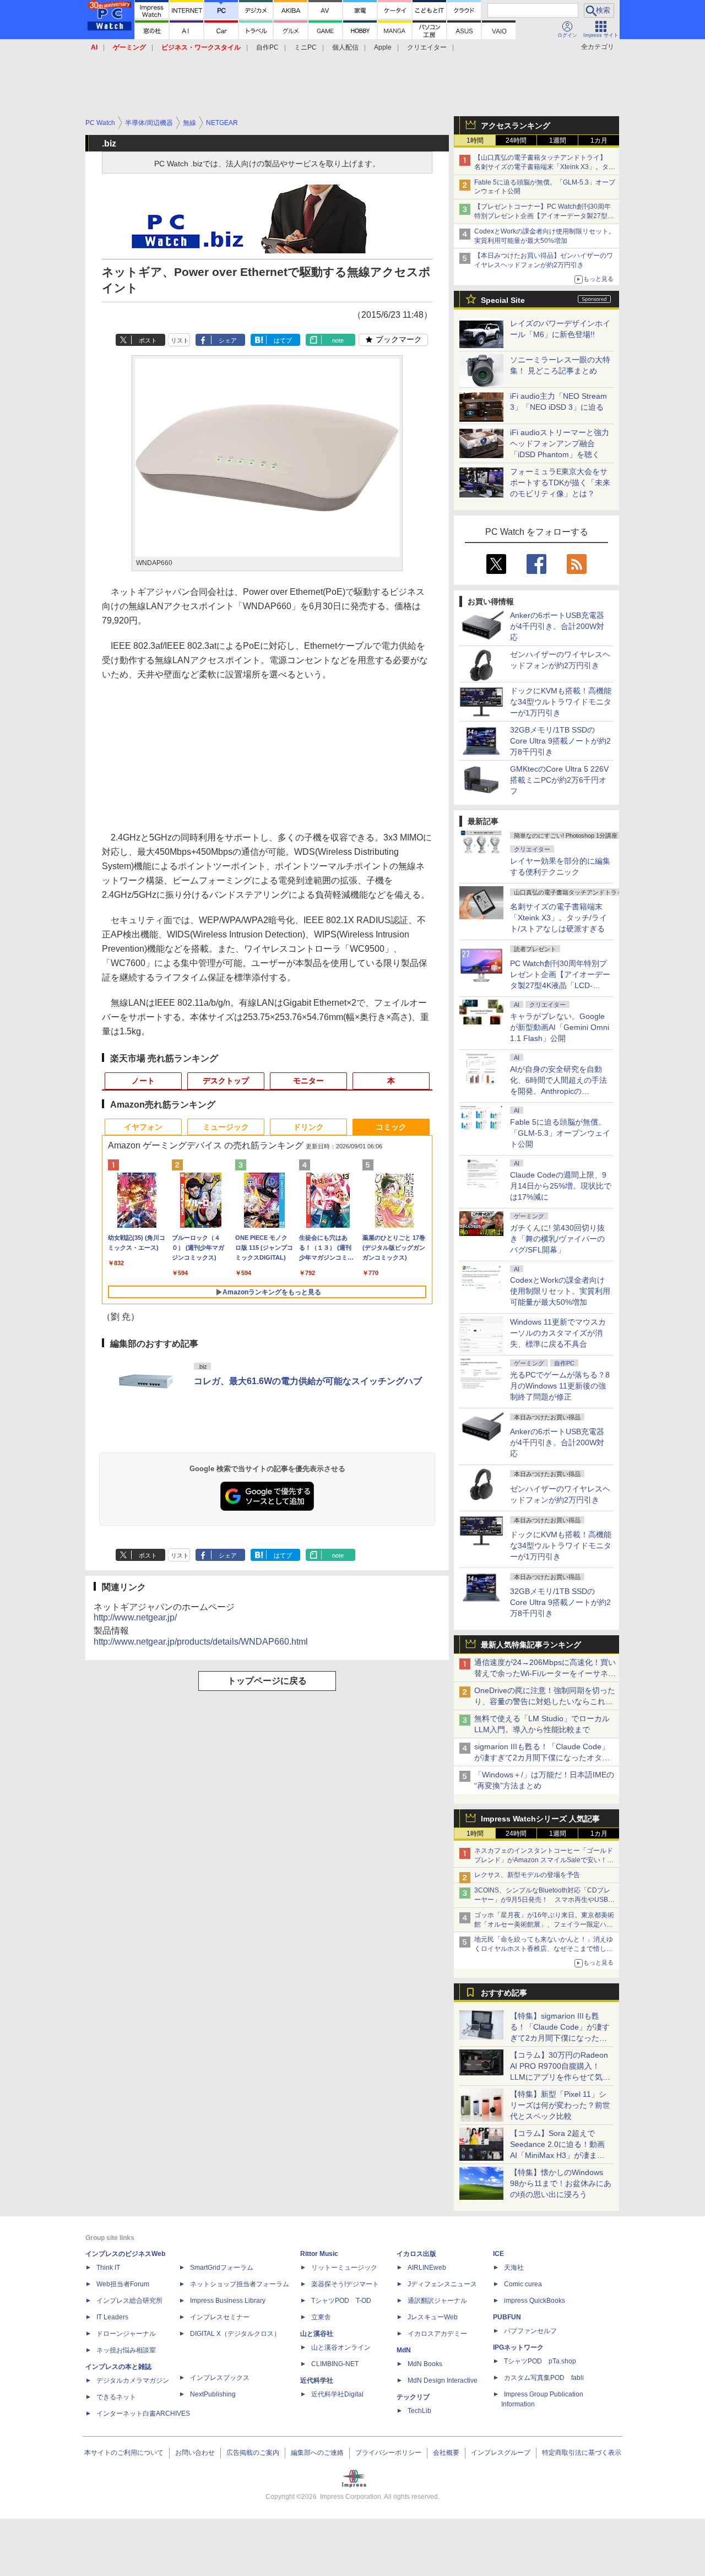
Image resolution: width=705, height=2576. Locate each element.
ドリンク (308, 1127)
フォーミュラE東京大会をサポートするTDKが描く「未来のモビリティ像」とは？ (560, 482)
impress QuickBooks (535, 2301)
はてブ (283, 340)
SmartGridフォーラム (222, 2268)
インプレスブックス (220, 2378)
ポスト (148, 340)
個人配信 (345, 47)
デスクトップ (226, 1081)
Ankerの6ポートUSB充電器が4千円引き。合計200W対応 (557, 626)
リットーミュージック (344, 2268)
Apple (383, 47)
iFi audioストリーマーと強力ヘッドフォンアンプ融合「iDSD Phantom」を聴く (560, 443)
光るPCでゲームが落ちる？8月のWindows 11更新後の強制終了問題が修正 (560, 1386)
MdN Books (425, 2364)
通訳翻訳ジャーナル (437, 2301)
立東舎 (321, 2317)
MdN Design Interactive (443, 2380)
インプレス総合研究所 (129, 2301)
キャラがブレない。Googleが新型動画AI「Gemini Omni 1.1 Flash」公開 (560, 1027)
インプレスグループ (501, 2453)
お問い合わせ (195, 2453)
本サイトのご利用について (124, 2453)
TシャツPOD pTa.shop (540, 2361)
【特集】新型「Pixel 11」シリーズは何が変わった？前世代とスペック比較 (560, 2105)
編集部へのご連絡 (317, 2453)
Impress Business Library (228, 2301)
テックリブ (413, 2397)
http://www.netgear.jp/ (135, 1617)
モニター (308, 1081)
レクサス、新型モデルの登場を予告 (527, 1875)
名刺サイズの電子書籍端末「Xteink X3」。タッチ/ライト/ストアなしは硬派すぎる (558, 918)
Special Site (503, 300)
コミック (391, 1127)
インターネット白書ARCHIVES (143, 2414)
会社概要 (446, 2453)
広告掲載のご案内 (253, 2453)
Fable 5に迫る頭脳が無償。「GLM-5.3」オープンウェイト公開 (560, 1133)
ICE (498, 2254)
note (338, 340)
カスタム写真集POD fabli (544, 2378)
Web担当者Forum (123, 2284)
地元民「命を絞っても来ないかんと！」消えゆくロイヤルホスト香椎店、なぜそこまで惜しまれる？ (544, 1949)
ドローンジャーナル (126, 2334)
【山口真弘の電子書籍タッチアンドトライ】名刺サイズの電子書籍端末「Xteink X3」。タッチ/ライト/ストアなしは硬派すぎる (545, 167)
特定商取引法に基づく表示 (582, 2453)
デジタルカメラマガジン (133, 2380)
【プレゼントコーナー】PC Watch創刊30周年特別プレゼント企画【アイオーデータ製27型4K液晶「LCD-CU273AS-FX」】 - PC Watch (545, 216)
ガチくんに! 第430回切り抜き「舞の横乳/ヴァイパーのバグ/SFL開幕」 (557, 1239)
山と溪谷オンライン (341, 2347)
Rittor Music (319, 2254)
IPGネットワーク (518, 2347)
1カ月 (599, 140)
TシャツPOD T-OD (341, 2301)
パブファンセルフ (530, 2331)
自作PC (267, 47)
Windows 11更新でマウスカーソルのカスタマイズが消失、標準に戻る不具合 (558, 1333)
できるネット (116, 2397)
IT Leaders (112, 2317)
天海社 (514, 2268)
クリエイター (427, 47)
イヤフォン (143, 1127)
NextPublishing (213, 2394)
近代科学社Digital (337, 2394)
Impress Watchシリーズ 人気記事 (540, 1819)
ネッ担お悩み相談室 (126, 2350)
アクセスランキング (516, 126)
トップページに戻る (267, 1681)
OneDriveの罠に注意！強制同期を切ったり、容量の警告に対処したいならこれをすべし (545, 1701)
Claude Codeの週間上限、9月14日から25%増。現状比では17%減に (561, 1186)
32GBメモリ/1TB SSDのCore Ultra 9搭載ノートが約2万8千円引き (560, 741)
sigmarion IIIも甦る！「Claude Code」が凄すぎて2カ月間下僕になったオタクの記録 (542, 1758)
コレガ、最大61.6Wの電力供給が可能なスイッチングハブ (308, 1381)
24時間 (516, 140)
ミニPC (305, 47)
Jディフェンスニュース (442, 2284)
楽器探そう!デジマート (345, 2284)
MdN (404, 2350)
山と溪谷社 (317, 2334)
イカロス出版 (416, 2254)
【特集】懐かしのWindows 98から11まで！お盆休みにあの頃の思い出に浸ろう (561, 2183)
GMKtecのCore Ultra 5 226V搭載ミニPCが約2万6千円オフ (559, 780)
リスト (180, 340)
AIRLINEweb (427, 2268)
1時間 (475, 140)
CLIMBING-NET (335, 2364)
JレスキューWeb (433, 2317)
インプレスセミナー (220, 2317)
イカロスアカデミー (437, 2334)
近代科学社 (317, 2380)
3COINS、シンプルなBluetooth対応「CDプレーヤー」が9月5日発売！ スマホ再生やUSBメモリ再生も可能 (544, 1900)
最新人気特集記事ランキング (531, 1645)
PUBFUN (507, 2317)
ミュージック (226, 1127)
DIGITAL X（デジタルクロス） (235, 2334)
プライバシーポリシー (388, 2453)
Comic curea (523, 2284)
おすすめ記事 (504, 1993)
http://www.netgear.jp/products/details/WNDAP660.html (201, 1642)
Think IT (108, 2268)
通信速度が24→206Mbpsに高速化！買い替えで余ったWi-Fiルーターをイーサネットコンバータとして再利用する (545, 1673)
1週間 (558, 140)
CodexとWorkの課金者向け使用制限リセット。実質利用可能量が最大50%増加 (560, 1291)
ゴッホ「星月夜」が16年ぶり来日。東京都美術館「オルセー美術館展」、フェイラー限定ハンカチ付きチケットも (544, 1924)
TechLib (419, 2411)
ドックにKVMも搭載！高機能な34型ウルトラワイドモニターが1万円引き (561, 702)
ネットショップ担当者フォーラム (240, 2284)
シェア (228, 340)
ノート (143, 1081)
